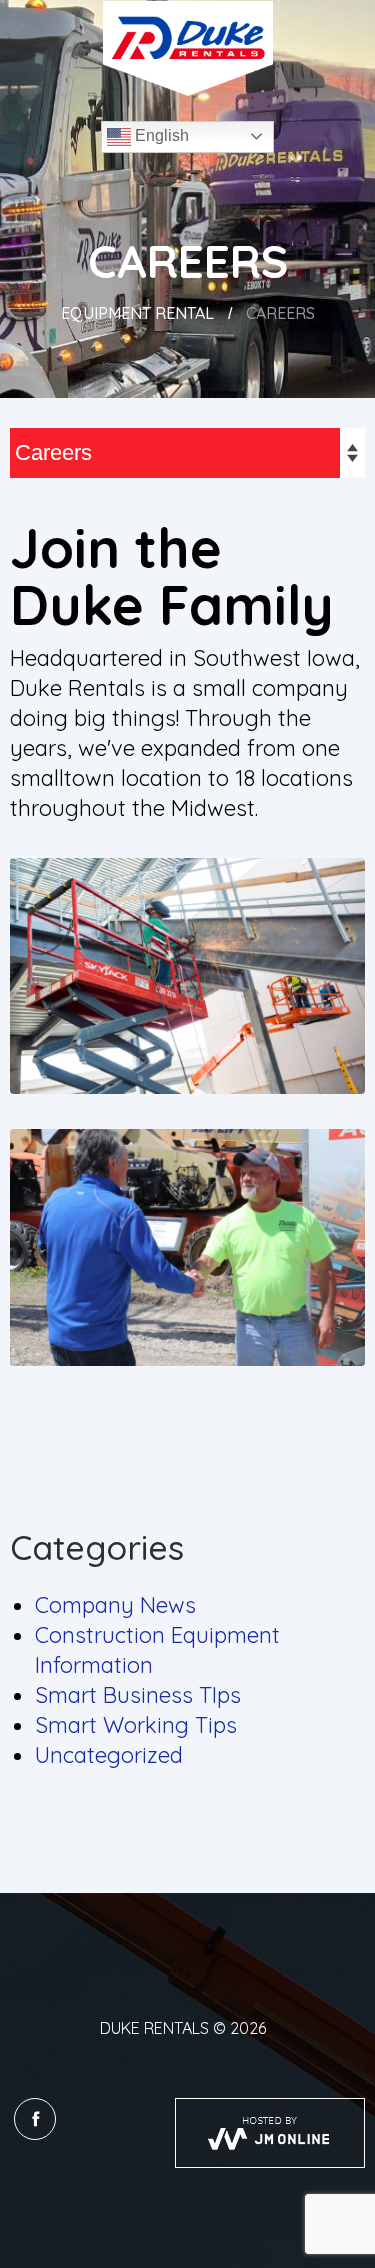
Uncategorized (109, 1755)
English (160, 135)
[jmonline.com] (270, 2133)
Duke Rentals (154, 2028)
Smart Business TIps (138, 1695)
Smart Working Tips (136, 1725)
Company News (115, 1605)
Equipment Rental (137, 313)
